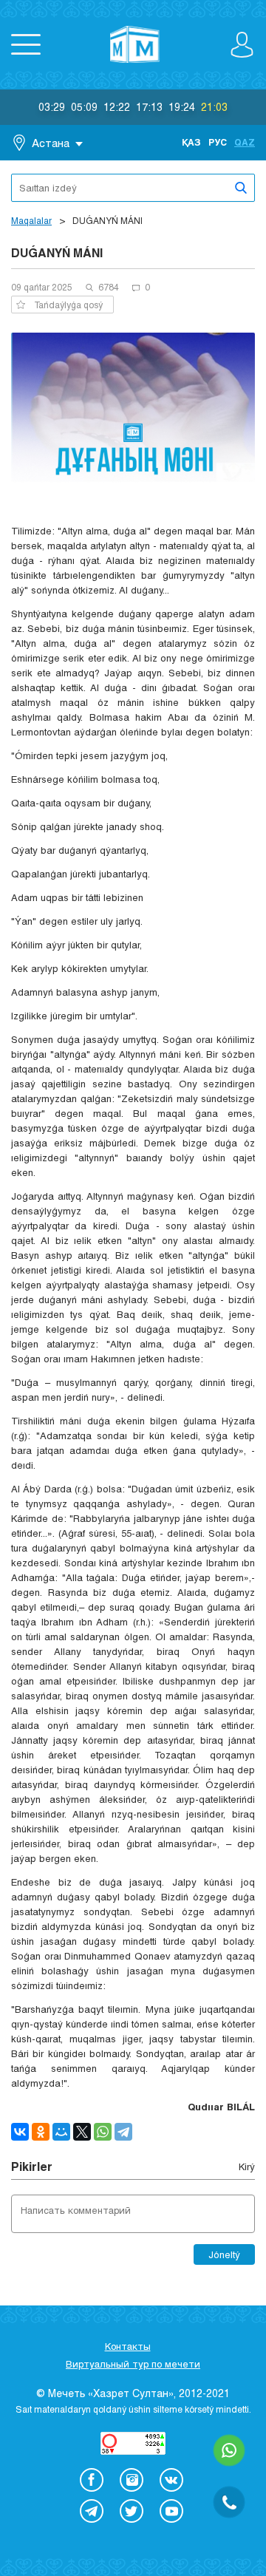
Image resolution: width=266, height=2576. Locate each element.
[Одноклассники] (41, 2132)
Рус (218, 142)
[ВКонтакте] (20, 2132)
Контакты (128, 2346)
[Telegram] (123, 2132)
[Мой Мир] (61, 2132)
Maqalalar (31, 220)
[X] (82, 2132)
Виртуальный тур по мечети (133, 2364)
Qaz (245, 142)
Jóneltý (224, 2254)
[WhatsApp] (103, 2132)
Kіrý (247, 2167)
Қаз (191, 142)
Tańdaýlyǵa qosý (68, 305)
